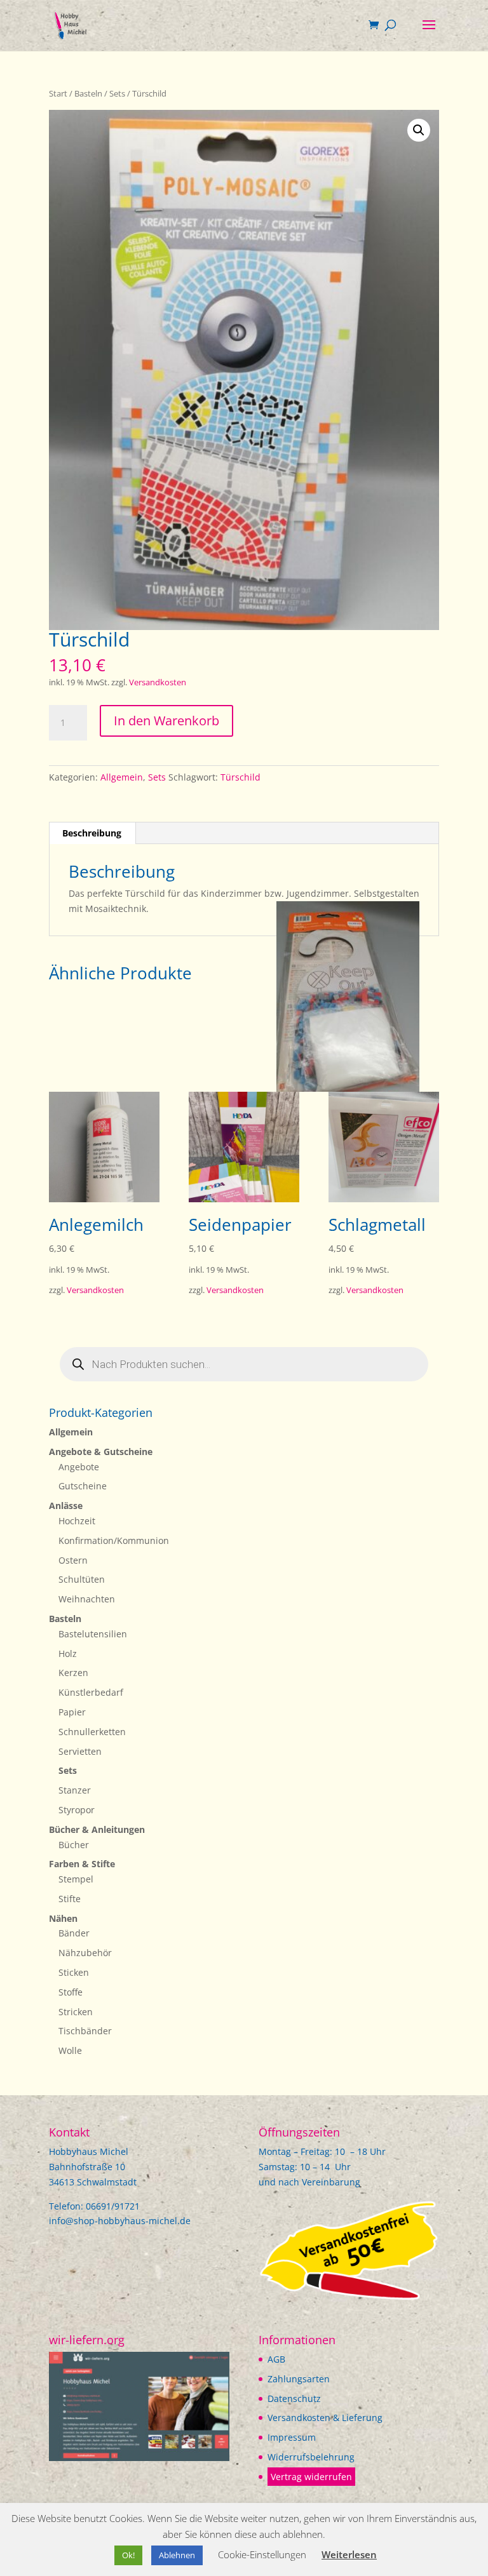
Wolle (70, 2050)
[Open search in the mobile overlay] (244, 1364)
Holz (68, 1654)
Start (58, 93)
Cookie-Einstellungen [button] (262, 2554)
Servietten (80, 1751)
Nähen (63, 1918)
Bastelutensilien (93, 1634)
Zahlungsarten (299, 2379)
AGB (276, 2359)
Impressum (292, 2437)
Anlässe (66, 1506)
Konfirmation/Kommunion (114, 1540)
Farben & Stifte (82, 1864)
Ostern (73, 1560)
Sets (117, 93)
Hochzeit (77, 1521)
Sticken (74, 1972)
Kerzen (73, 1673)
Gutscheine (83, 1486)
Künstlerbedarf (91, 1692)
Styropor (77, 1810)
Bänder (74, 1933)
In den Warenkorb (166, 721)
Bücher (74, 1845)
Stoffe (71, 1992)
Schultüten (82, 1579)
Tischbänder (85, 2031)
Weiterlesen (349, 2554)
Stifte (70, 1899)
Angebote (79, 1467)
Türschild (241, 777)
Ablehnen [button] (177, 2555)
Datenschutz (294, 2398)
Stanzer (75, 1790)
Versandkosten (158, 682)
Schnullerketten (92, 1732)
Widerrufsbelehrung (311, 2457)
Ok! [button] (128, 2555)
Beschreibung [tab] (92, 833)
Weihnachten (87, 1599)
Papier (72, 1712)
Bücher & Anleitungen (97, 1829)
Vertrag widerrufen (311, 2477)
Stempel (76, 1879)
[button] (419, 130)
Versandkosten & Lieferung (325, 2418)
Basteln (88, 93)
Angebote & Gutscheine (101, 1452)
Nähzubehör (85, 1953)
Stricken (76, 2012)
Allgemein (122, 777)
